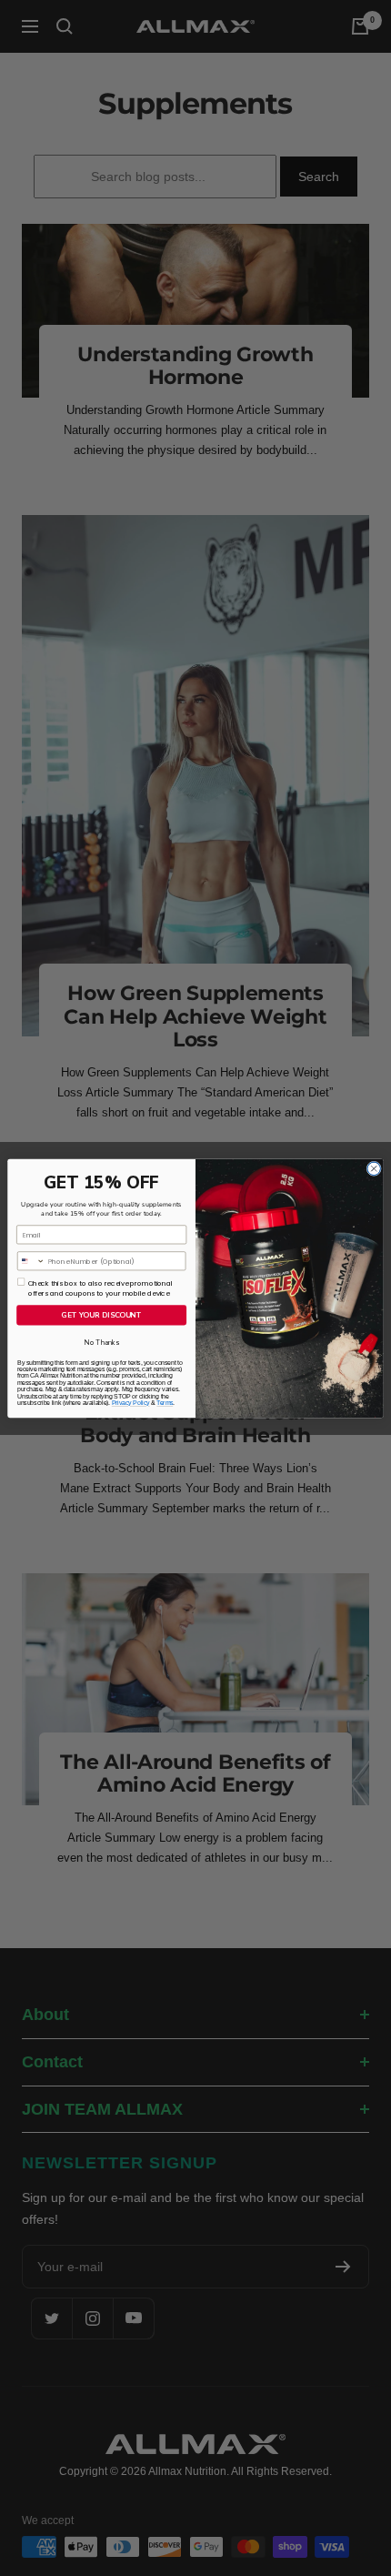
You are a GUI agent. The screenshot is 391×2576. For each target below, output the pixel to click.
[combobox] (31, 1260)
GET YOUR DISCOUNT (101, 1314)
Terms (165, 1403)
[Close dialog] (374, 1168)
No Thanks (101, 1342)
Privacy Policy (131, 1403)
